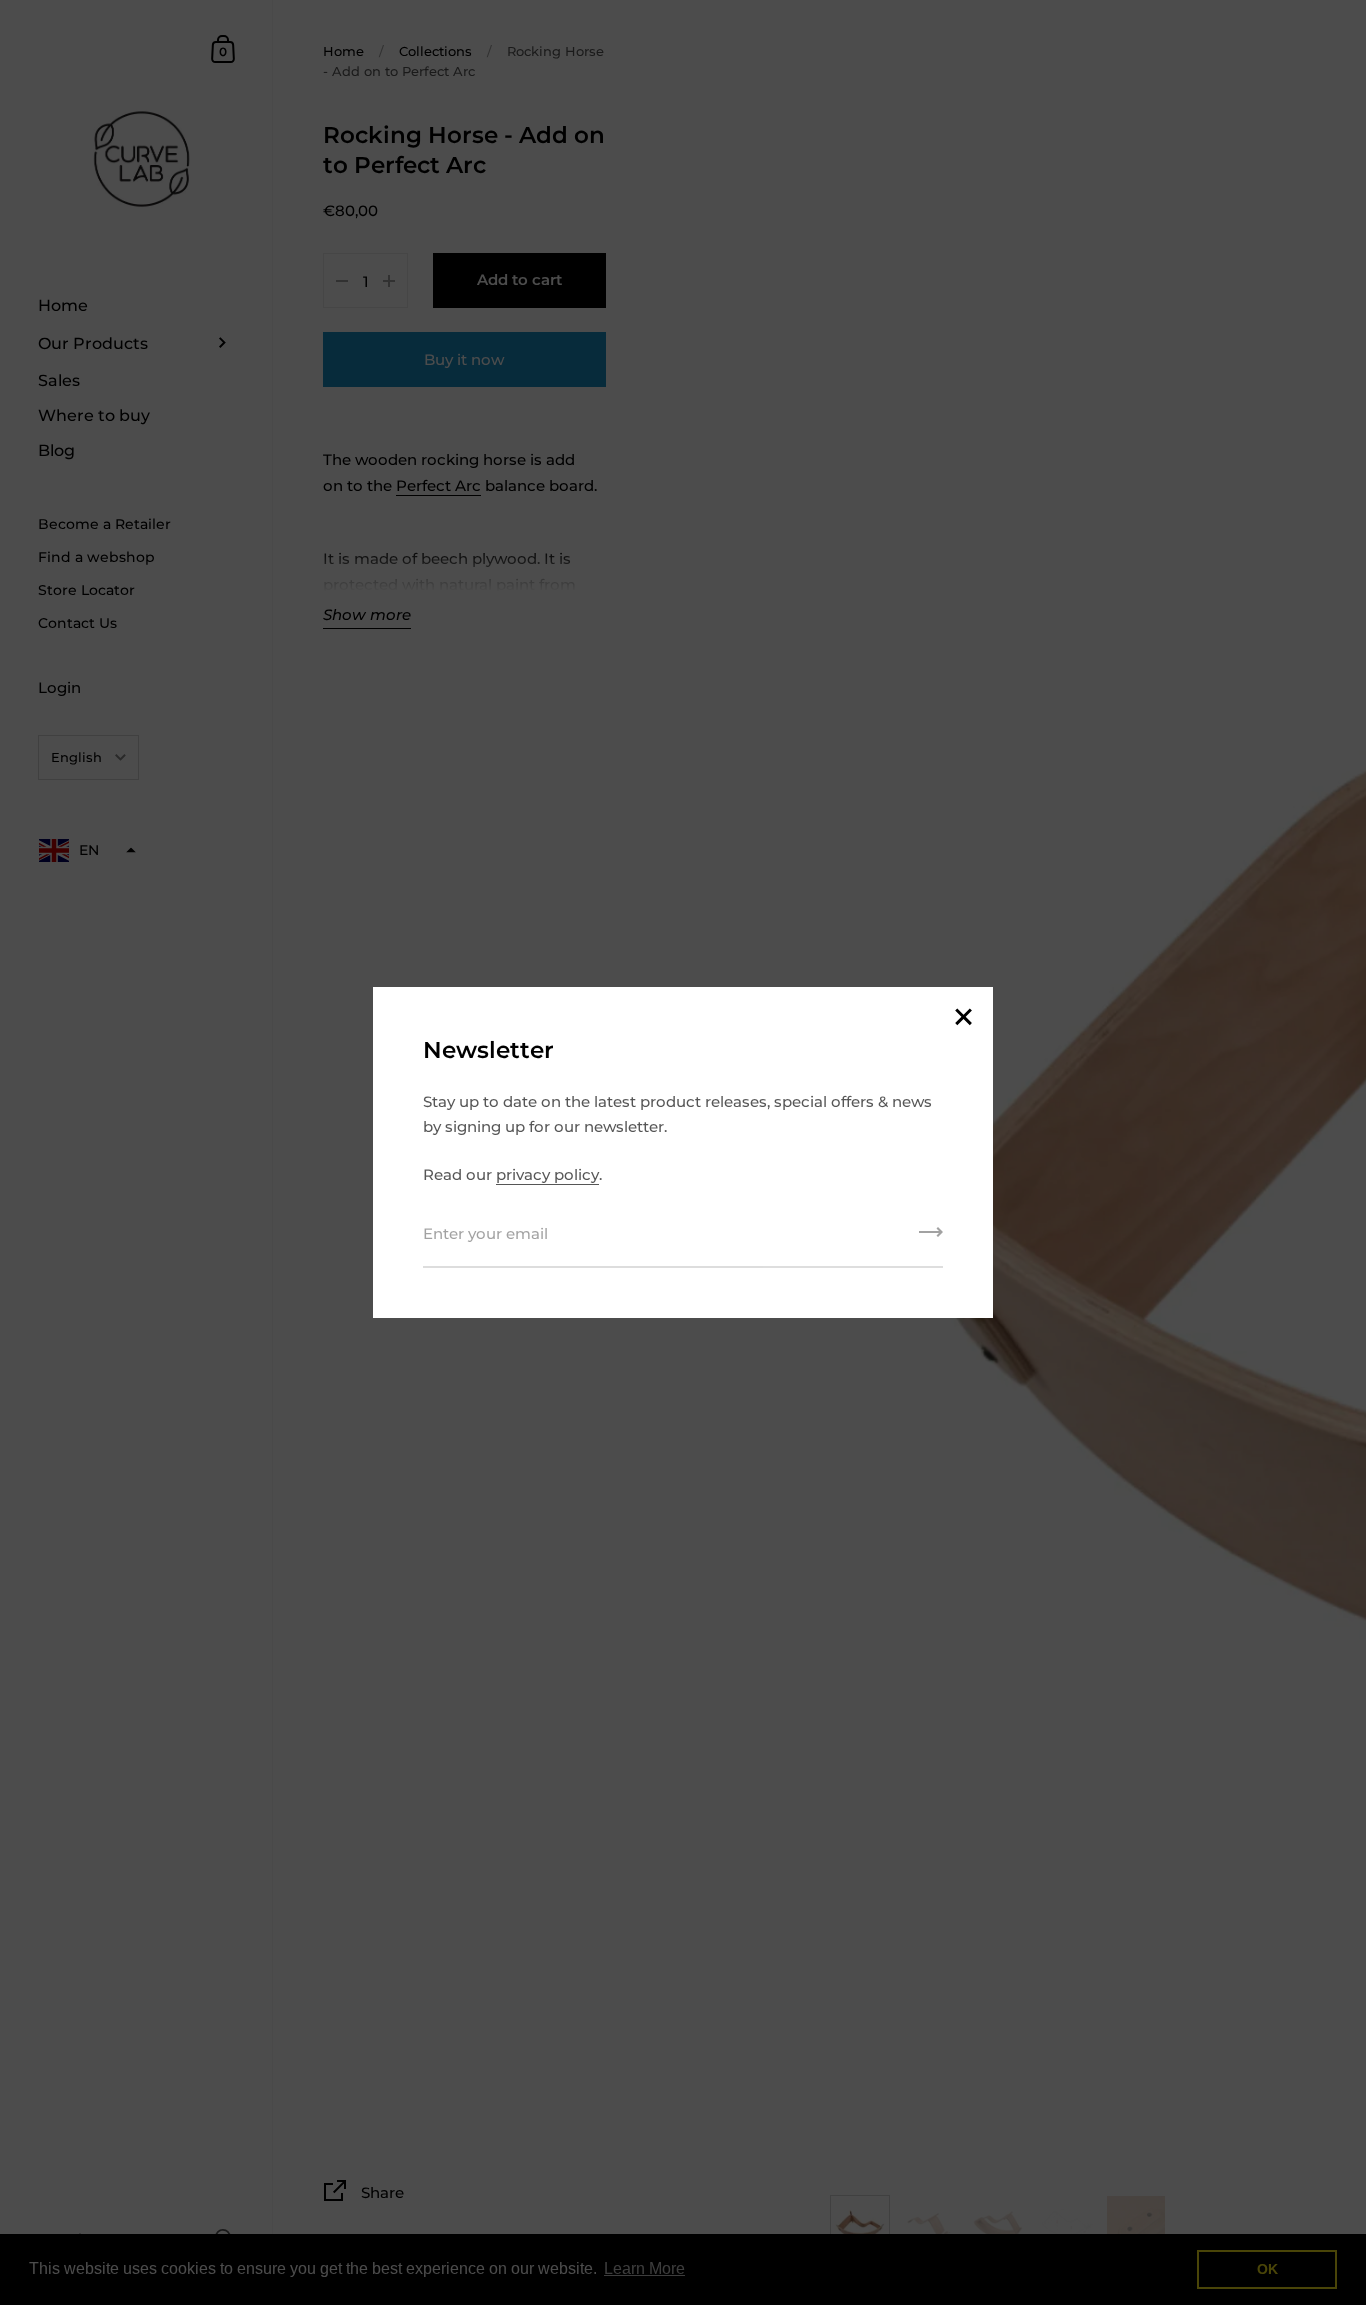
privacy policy (547, 1174)
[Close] (963, 1018)
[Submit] (931, 1239)
